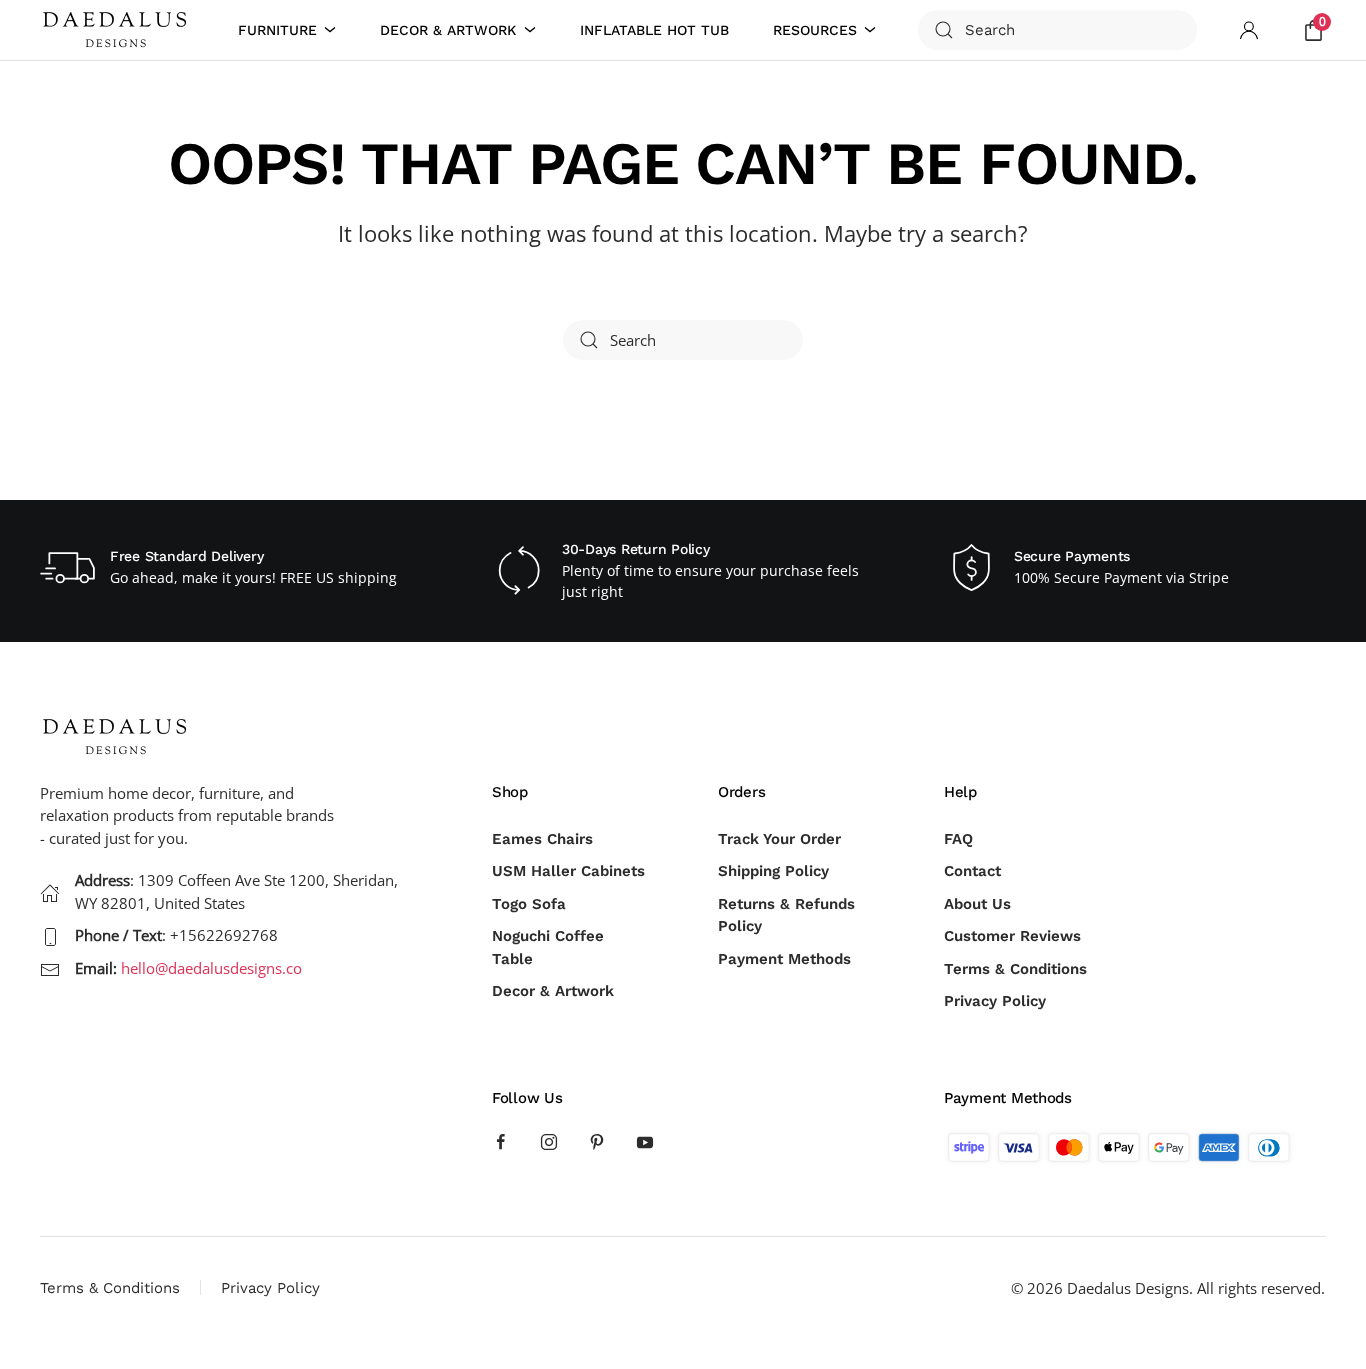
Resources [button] (815, 30)
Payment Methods (784, 959)
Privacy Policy (995, 1001)
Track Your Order (779, 839)
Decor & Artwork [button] (448, 30)
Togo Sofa (529, 904)
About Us (977, 904)
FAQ (958, 839)
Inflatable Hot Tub (654, 30)
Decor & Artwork (553, 991)
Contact (972, 871)
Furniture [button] (277, 30)
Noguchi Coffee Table (548, 947)
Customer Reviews (1012, 936)
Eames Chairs (542, 839)
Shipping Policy (773, 871)
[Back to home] (118, 30)
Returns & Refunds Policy (786, 915)
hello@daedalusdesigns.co (211, 968)
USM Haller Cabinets (568, 871)
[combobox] (1057, 30)
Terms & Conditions (1015, 969)
